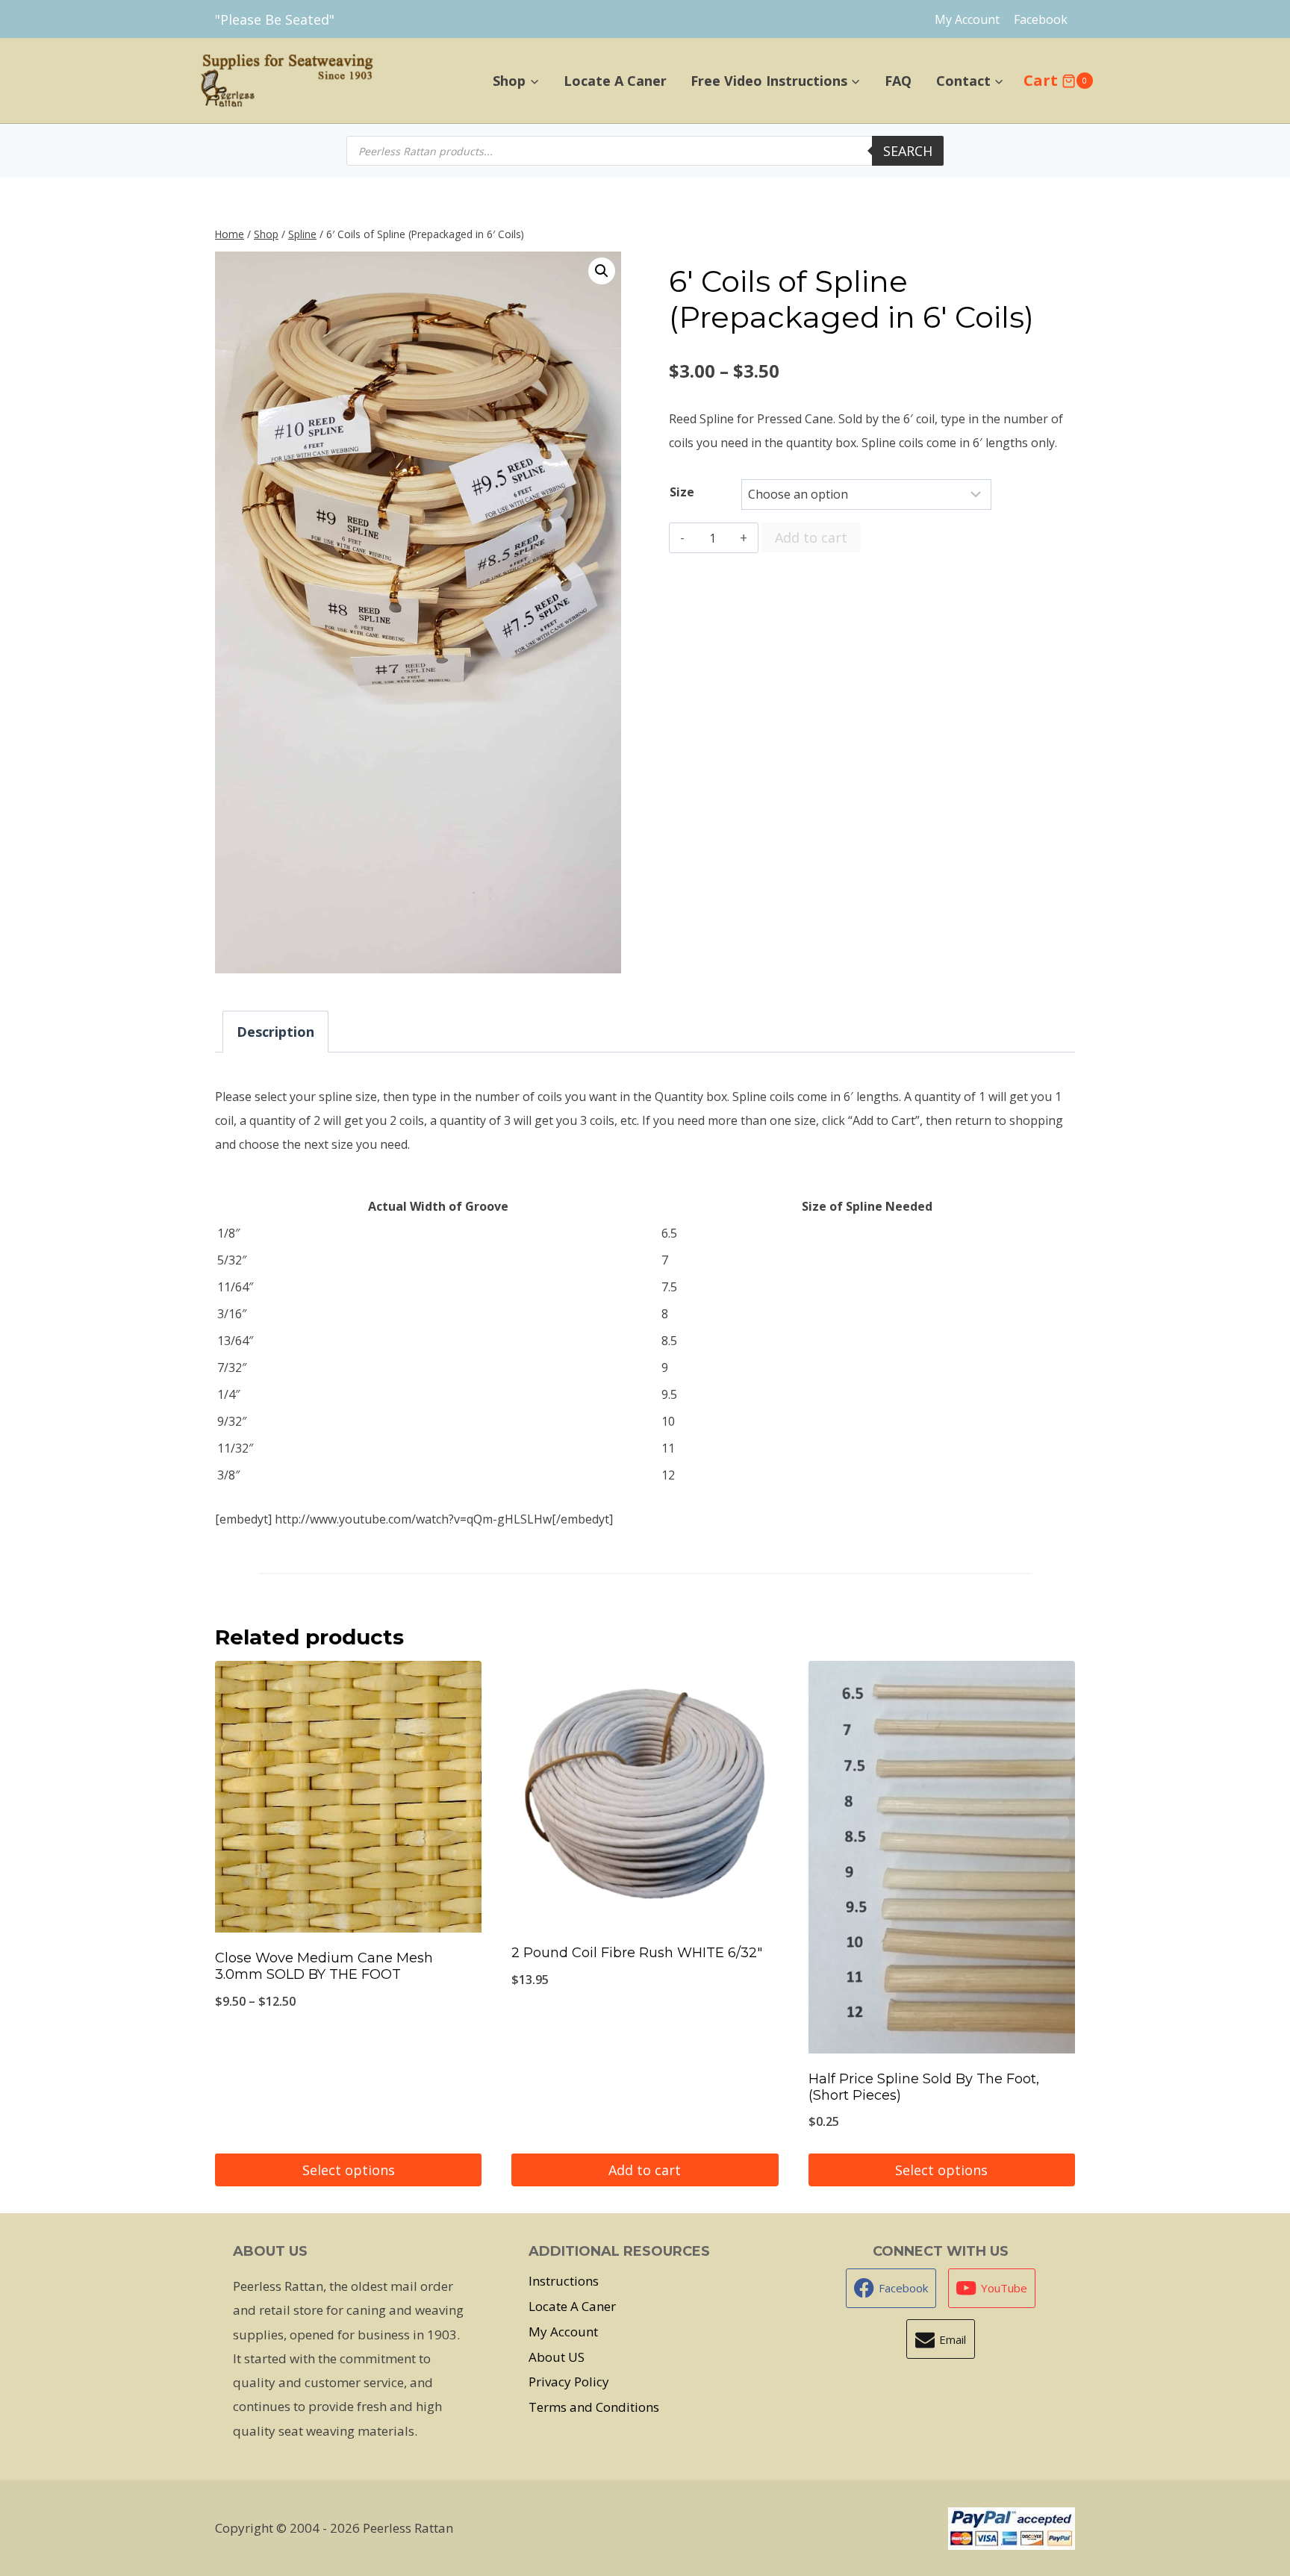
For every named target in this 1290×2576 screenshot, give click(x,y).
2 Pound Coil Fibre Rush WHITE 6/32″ (637, 1953)
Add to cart (811, 537)
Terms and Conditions (594, 2407)
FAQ (898, 81)
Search (908, 151)
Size (682, 492)
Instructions (564, 2281)
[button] (602, 271)
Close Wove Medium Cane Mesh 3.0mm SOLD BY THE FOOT (324, 1966)
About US (557, 2357)
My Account (967, 19)
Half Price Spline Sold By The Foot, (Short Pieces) (924, 2087)
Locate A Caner (615, 81)
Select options (349, 2170)
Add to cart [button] (645, 2170)
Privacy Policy (569, 2382)
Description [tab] (275, 1032)
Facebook (1041, 19)
